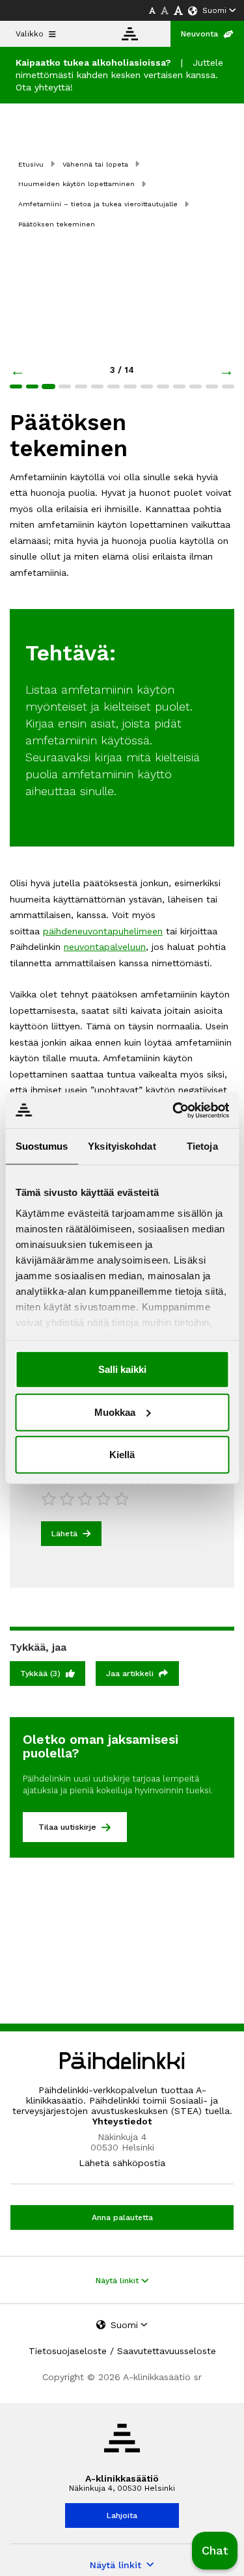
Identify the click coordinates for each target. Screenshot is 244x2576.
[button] (215, 2551)
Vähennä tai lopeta (95, 164)
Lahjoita (122, 2515)
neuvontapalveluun (105, 947)
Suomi (214, 10)
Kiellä (122, 1455)
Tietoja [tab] (202, 1146)
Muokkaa (115, 1412)
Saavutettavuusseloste (167, 2351)
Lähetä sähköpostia (122, 2163)
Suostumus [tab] (42, 1146)
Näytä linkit (118, 2281)
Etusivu (31, 164)
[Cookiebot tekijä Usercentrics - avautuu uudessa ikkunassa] (174, 1110)
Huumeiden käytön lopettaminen (76, 184)
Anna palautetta (122, 2217)
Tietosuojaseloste (68, 2351)
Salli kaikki (122, 1369)
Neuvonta (199, 34)
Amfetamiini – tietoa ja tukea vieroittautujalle (98, 204)
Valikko (30, 34)
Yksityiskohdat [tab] (122, 1146)
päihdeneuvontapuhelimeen (103, 931)
